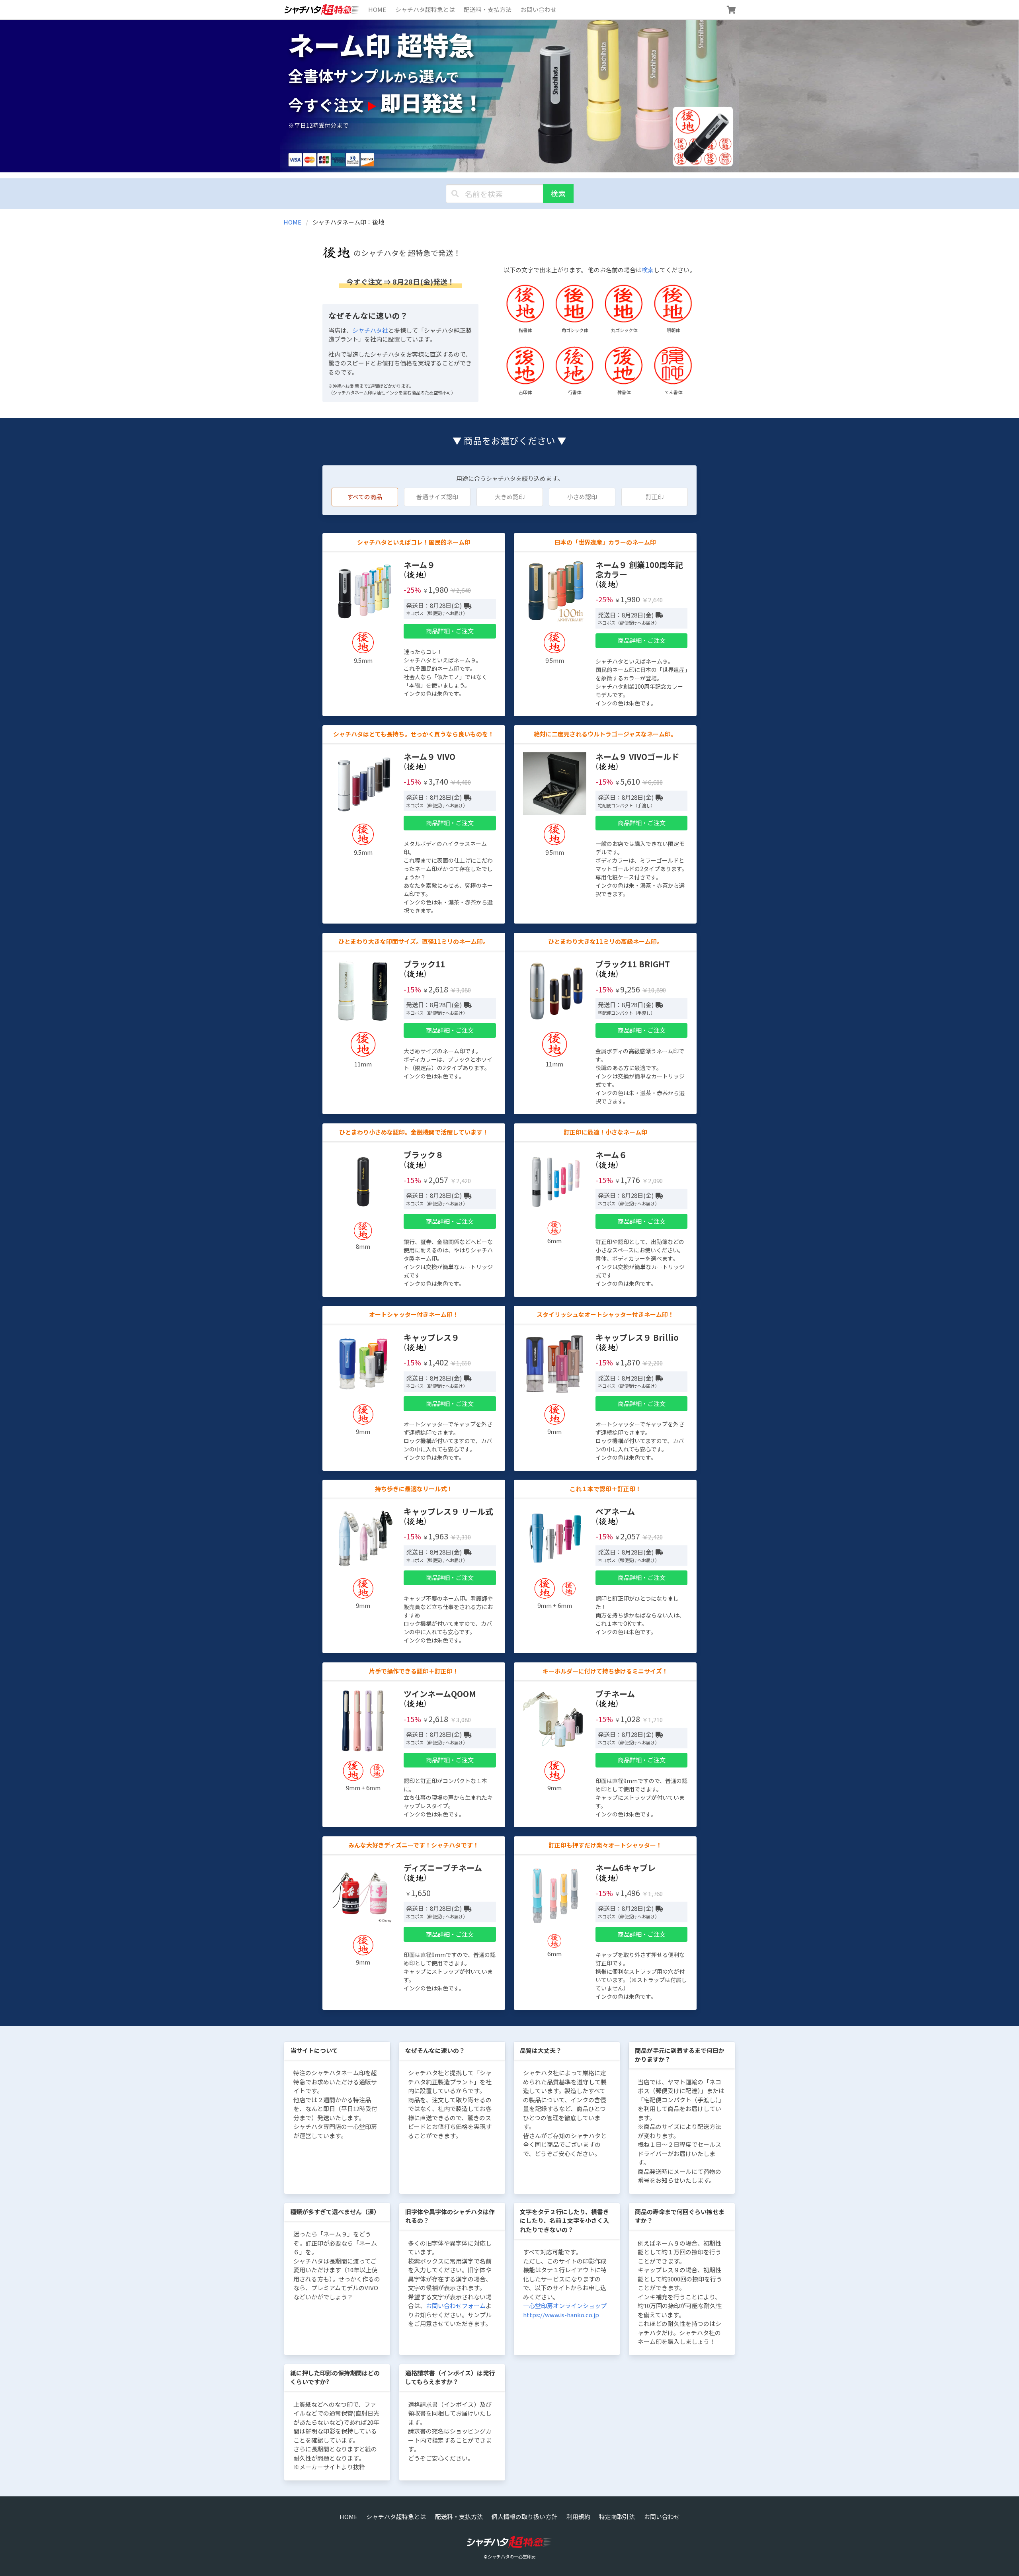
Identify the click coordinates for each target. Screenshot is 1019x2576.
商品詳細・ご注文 (450, 631)
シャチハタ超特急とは (425, 9)
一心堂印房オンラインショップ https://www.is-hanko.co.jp (565, 2310)
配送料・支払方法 (488, 9)
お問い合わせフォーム (456, 2306)
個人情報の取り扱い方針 (524, 2516)
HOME (377, 9)
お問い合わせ (539, 9)
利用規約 (578, 2516)
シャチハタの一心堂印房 (512, 2556)
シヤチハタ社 (370, 330)
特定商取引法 (617, 2516)
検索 (558, 193)
